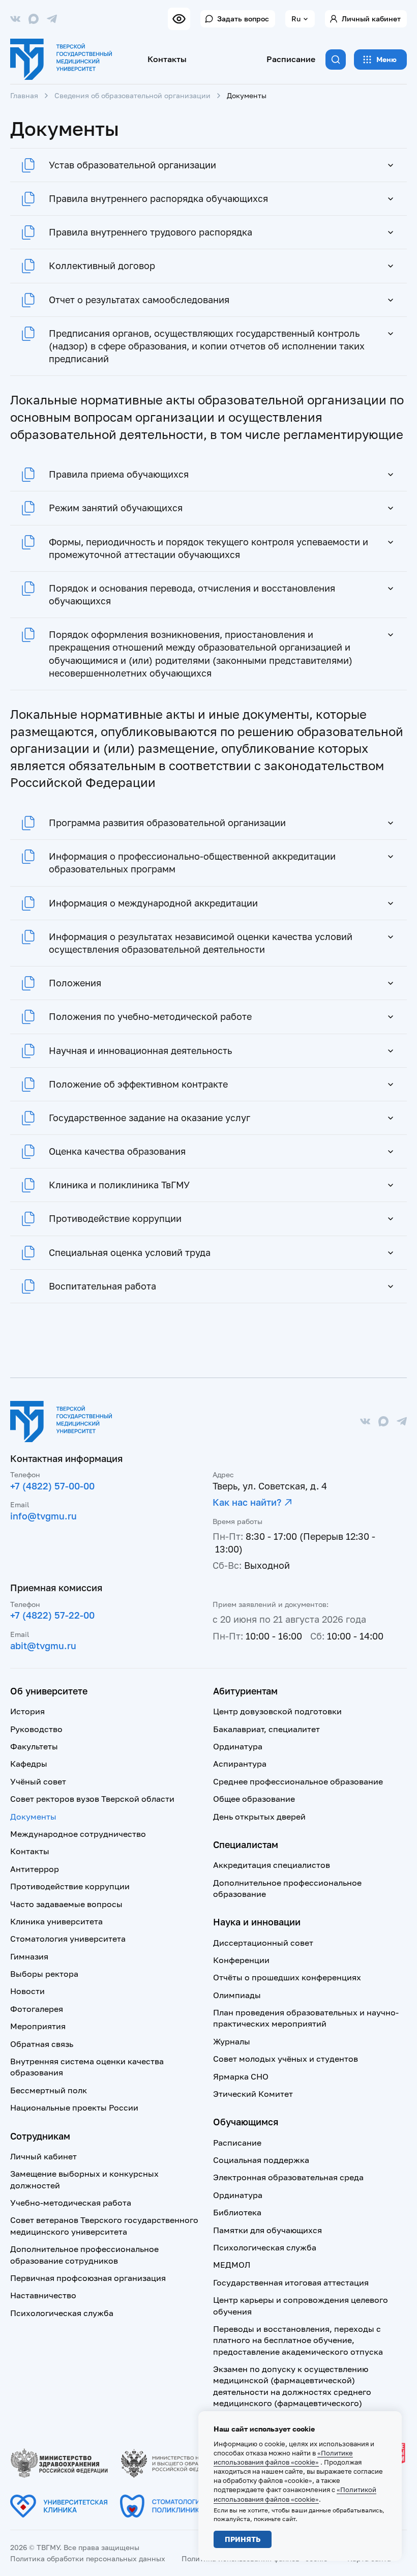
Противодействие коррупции (70, 1886)
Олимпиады (237, 1995)
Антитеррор (35, 1869)
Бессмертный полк (49, 2090)
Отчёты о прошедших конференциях (287, 1977)
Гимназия (29, 1956)
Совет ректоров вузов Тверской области (92, 1799)
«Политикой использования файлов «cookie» (295, 2494)
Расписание (291, 59)
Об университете (49, 1691)
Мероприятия (38, 2026)
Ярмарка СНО (241, 2076)
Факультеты (34, 1746)
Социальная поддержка (261, 2160)
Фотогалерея (37, 2009)
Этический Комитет (253, 2094)
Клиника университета (56, 1921)
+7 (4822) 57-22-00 (52, 1615)
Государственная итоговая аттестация (291, 2282)
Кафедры (29, 1764)
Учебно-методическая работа (71, 2203)
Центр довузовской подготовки (277, 1711)
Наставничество (43, 2295)
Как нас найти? (247, 1502)
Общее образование (254, 1799)
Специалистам (246, 1845)
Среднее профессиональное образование (298, 1781)
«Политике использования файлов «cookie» (283, 2457)
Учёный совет (38, 1781)
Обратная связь (42, 2044)
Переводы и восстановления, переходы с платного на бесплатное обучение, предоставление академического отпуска (298, 2340)
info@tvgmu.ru (43, 1516)
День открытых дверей (259, 1817)
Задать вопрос (243, 19)
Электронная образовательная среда (288, 2177)
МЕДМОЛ (232, 2265)
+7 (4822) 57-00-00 (52, 1486)
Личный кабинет (371, 19)
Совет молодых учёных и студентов (286, 2059)
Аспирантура (240, 1764)
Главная (24, 95)
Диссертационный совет (263, 1943)
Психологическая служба (62, 2313)
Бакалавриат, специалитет (266, 1729)
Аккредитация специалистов (272, 1865)
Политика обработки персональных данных (88, 2558)
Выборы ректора (44, 1974)
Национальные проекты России (74, 2107)
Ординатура (238, 1746)
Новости (27, 1991)
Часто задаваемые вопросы (66, 1904)
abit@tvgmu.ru (43, 1646)
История (27, 1711)
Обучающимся (246, 2122)
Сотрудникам (40, 2136)
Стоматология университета (68, 1939)
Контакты (167, 59)
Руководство (36, 1729)
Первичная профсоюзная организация (88, 2278)
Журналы (232, 2041)
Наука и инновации (257, 1922)
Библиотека (237, 2212)
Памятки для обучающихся (267, 2230)
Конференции (241, 1960)
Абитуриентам (245, 1691)
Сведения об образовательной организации (132, 95)
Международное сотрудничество (78, 1834)
